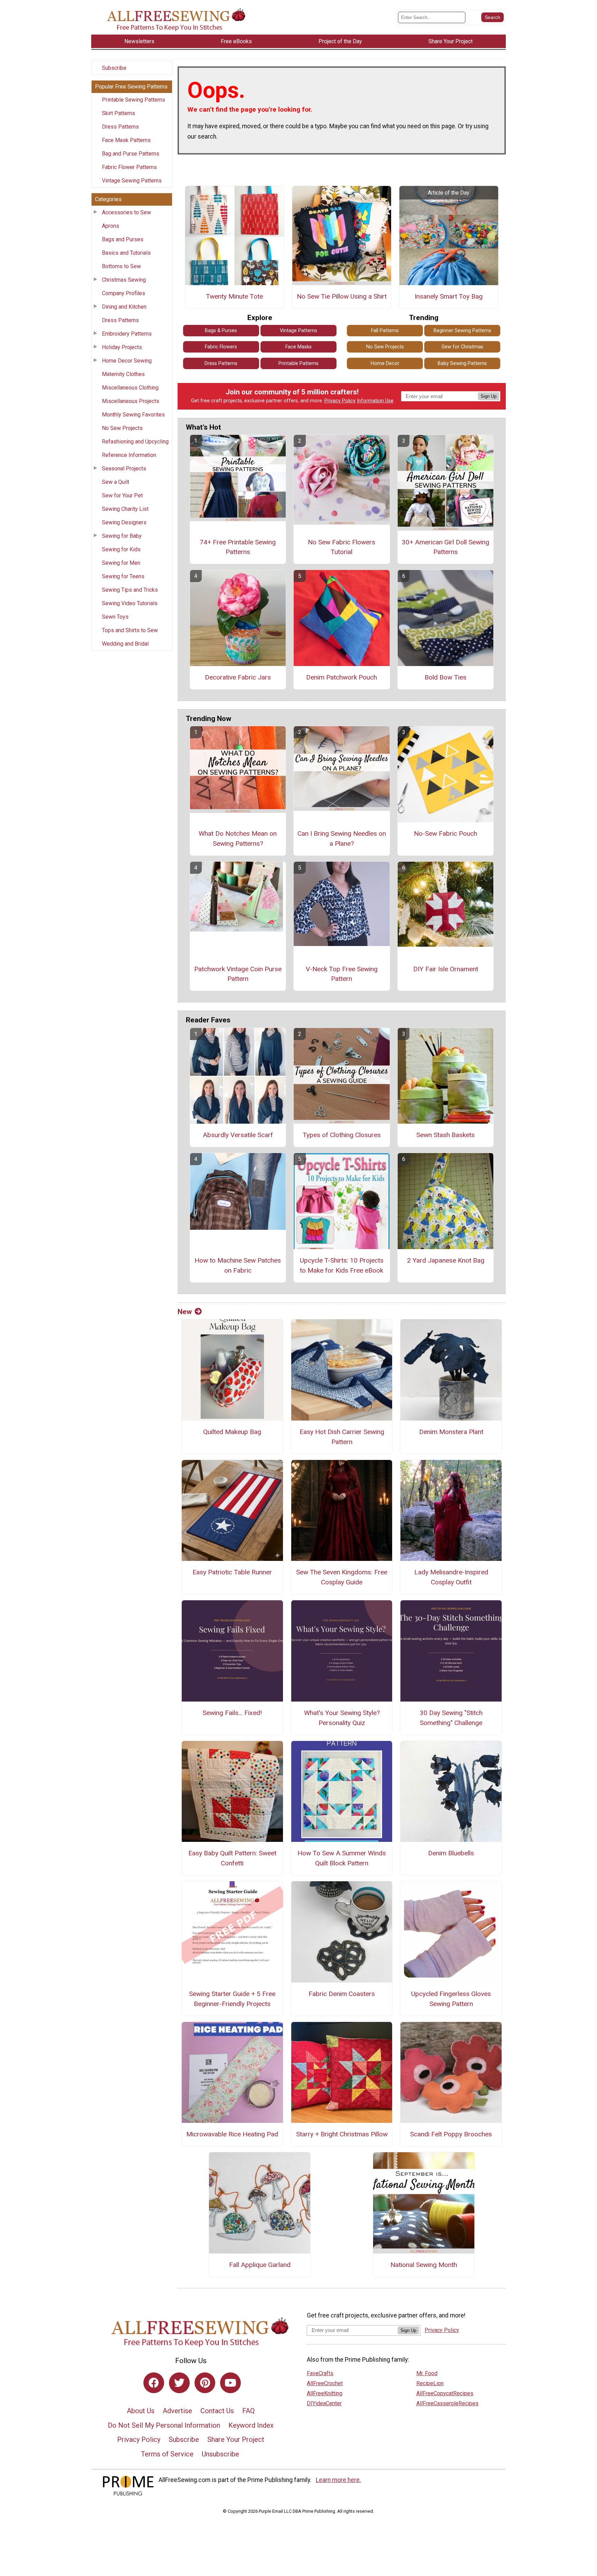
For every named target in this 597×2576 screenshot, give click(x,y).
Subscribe (114, 68)
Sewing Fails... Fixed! (232, 1713)
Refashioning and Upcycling (135, 442)
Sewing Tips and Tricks (130, 590)
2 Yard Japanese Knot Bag (446, 1260)
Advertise (177, 2411)
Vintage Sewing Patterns (132, 181)
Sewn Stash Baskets (446, 1135)
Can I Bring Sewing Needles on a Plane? (342, 839)
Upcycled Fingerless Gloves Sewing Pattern (451, 1999)
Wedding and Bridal (125, 644)
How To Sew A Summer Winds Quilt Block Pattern (342, 1858)
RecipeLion (430, 2383)
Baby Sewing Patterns (462, 363)
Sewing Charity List (125, 509)
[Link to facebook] (154, 2383)
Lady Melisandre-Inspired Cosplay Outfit (451, 1577)
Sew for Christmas (462, 347)
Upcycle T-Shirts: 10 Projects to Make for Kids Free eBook (342, 1265)
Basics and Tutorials (126, 253)
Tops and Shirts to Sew (130, 630)
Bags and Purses (123, 239)
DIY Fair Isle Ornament (446, 969)
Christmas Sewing (124, 280)
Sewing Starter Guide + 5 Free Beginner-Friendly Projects (232, 1999)
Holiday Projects (122, 347)
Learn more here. (338, 2480)
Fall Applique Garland (260, 2265)
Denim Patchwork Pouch (342, 677)
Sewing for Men (121, 563)
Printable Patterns (298, 363)
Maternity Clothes (123, 374)
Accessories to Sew (126, 212)
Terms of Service (167, 2454)
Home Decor (385, 363)
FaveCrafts (320, 2373)
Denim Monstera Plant (451, 1432)
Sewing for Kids (121, 549)
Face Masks (298, 347)
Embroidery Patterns (127, 334)
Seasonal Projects (124, 469)
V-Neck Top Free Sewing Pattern (342, 974)
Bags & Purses (221, 331)
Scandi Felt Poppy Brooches (451, 2134)
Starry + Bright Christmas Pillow (342, 2134)
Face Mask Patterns (126, 140)
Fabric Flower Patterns (129, 167)
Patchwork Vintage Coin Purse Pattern (238, 974)
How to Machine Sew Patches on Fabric (238, 1265)
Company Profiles (124, 293)
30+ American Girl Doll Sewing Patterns (446, 547)
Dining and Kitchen (124, 307)
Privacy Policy (340, 401)
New (185, 1312)
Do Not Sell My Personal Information (164, 2425)
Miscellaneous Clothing (130, 388)
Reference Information (129, 455)
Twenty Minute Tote (234, 296)
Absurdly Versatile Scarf (238, 1135)
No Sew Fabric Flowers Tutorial (342, 547)
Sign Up (489, 396)
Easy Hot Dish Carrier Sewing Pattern (342, 1437)
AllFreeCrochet (325, 2383)
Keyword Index (251, 2425)
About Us (141, 2411)
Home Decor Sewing (127, 361)
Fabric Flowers (221, 347)
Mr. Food (427, 2373)
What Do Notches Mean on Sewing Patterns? (238, 839)
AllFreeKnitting (325, 2393)
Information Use (375, 401)
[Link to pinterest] (205, 2383)
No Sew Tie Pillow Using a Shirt (342, 296)
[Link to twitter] (179, 2383)
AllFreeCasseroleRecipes (447, 2403)
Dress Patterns (120, 127)
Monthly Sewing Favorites (133, 415)
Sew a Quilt (116, 482)
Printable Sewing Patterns (134, 100)
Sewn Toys (115, 617)
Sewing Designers (124, 522)
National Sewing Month (424, 2265)
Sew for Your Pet (122, 495)
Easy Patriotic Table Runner (232, 1572)
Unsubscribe (220, 2454)
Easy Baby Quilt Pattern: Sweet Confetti (232, 1858)
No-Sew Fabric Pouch (446, 833)
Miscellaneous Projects (131, 401)
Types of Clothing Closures (342, 1135)
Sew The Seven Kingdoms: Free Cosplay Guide (342, 1577)
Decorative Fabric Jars (238, 677)
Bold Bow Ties (446, 677)
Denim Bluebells (451, 1853)
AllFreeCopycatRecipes (445, 2393)
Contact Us (217, 2411)
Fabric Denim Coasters (342, 1994)
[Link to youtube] (230, 2383)
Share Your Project (236, 2439)
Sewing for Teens (123, 576)
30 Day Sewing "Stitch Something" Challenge (451, 1718)
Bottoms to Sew (121, 266)
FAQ (248, 2411)
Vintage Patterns (298, 331)
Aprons (111, 226)
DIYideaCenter (324, 2403)
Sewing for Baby (122, 536)
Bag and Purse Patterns (131, 154)
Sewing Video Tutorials (130, 603)
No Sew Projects (122, 428)
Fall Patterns (385, 331)
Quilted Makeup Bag (232, 1432)
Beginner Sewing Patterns (462, 331)
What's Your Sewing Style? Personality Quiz (342, 1718)
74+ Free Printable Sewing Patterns (238, 547)
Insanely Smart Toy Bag (449, 296)
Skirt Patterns (119, 113)
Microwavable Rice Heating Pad (232, 2134)
